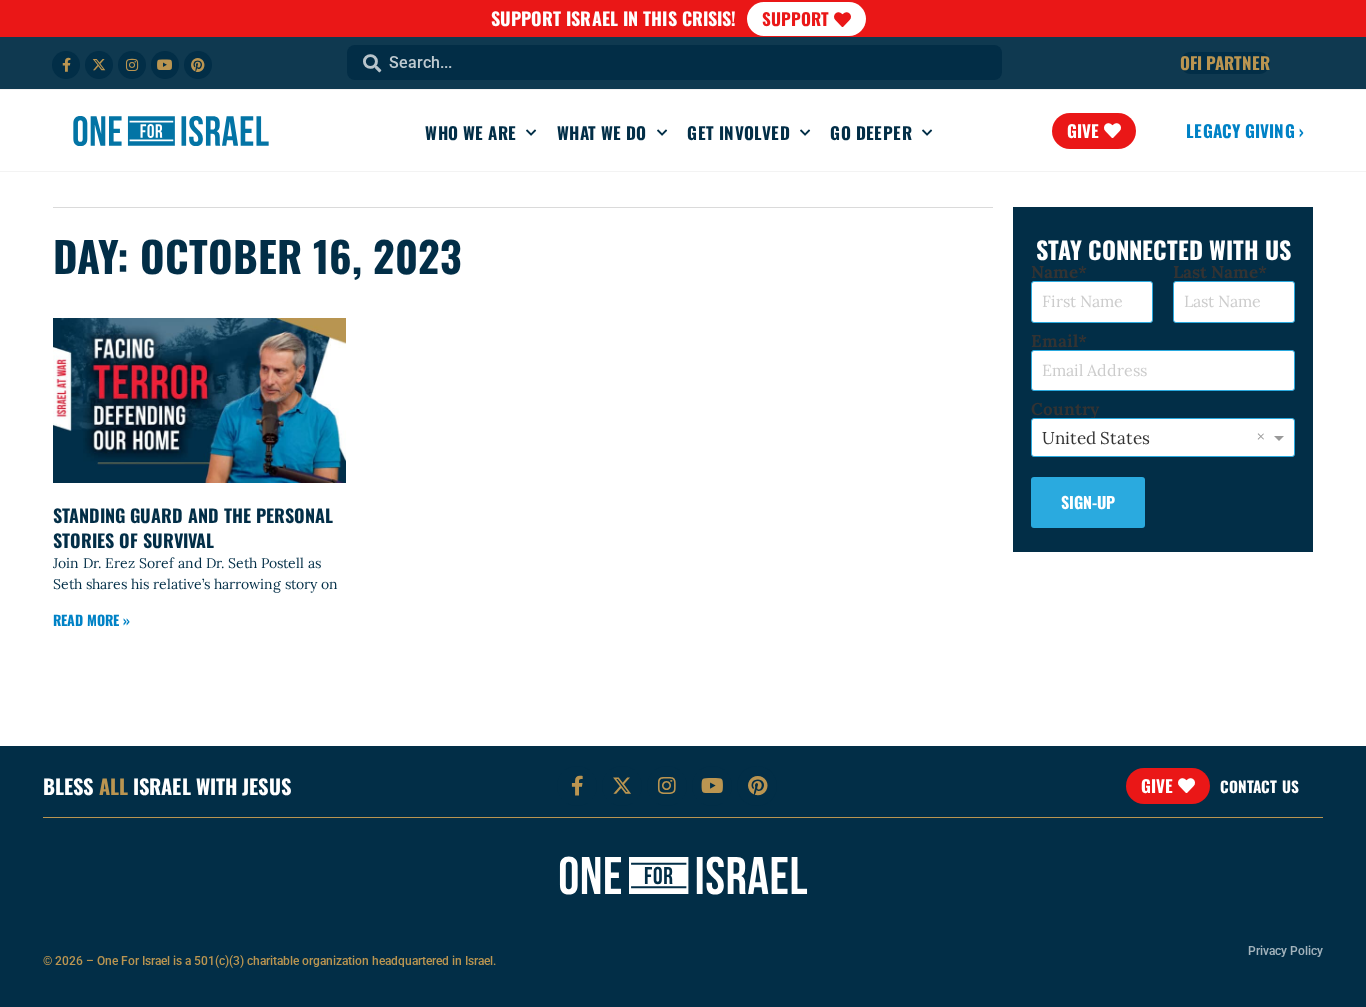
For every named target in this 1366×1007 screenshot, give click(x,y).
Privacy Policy (1285, 951)
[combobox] (674, 62)
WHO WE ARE (470, 132)
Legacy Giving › (1245, 130)
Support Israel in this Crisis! (614, 18)
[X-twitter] (99, 65)
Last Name (1215, 272)
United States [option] (1096, 438)
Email (1054, 341)
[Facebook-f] (66, 65)
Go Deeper (871, 132)
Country (1065, 409)
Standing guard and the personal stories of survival (193, 527)
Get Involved (738, 132)
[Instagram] (132, 65)
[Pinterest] (198, 65)
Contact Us (1259, 786)
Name (1054, 272)
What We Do (602, 132)
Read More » (91, 619)
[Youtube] (165, 65)
